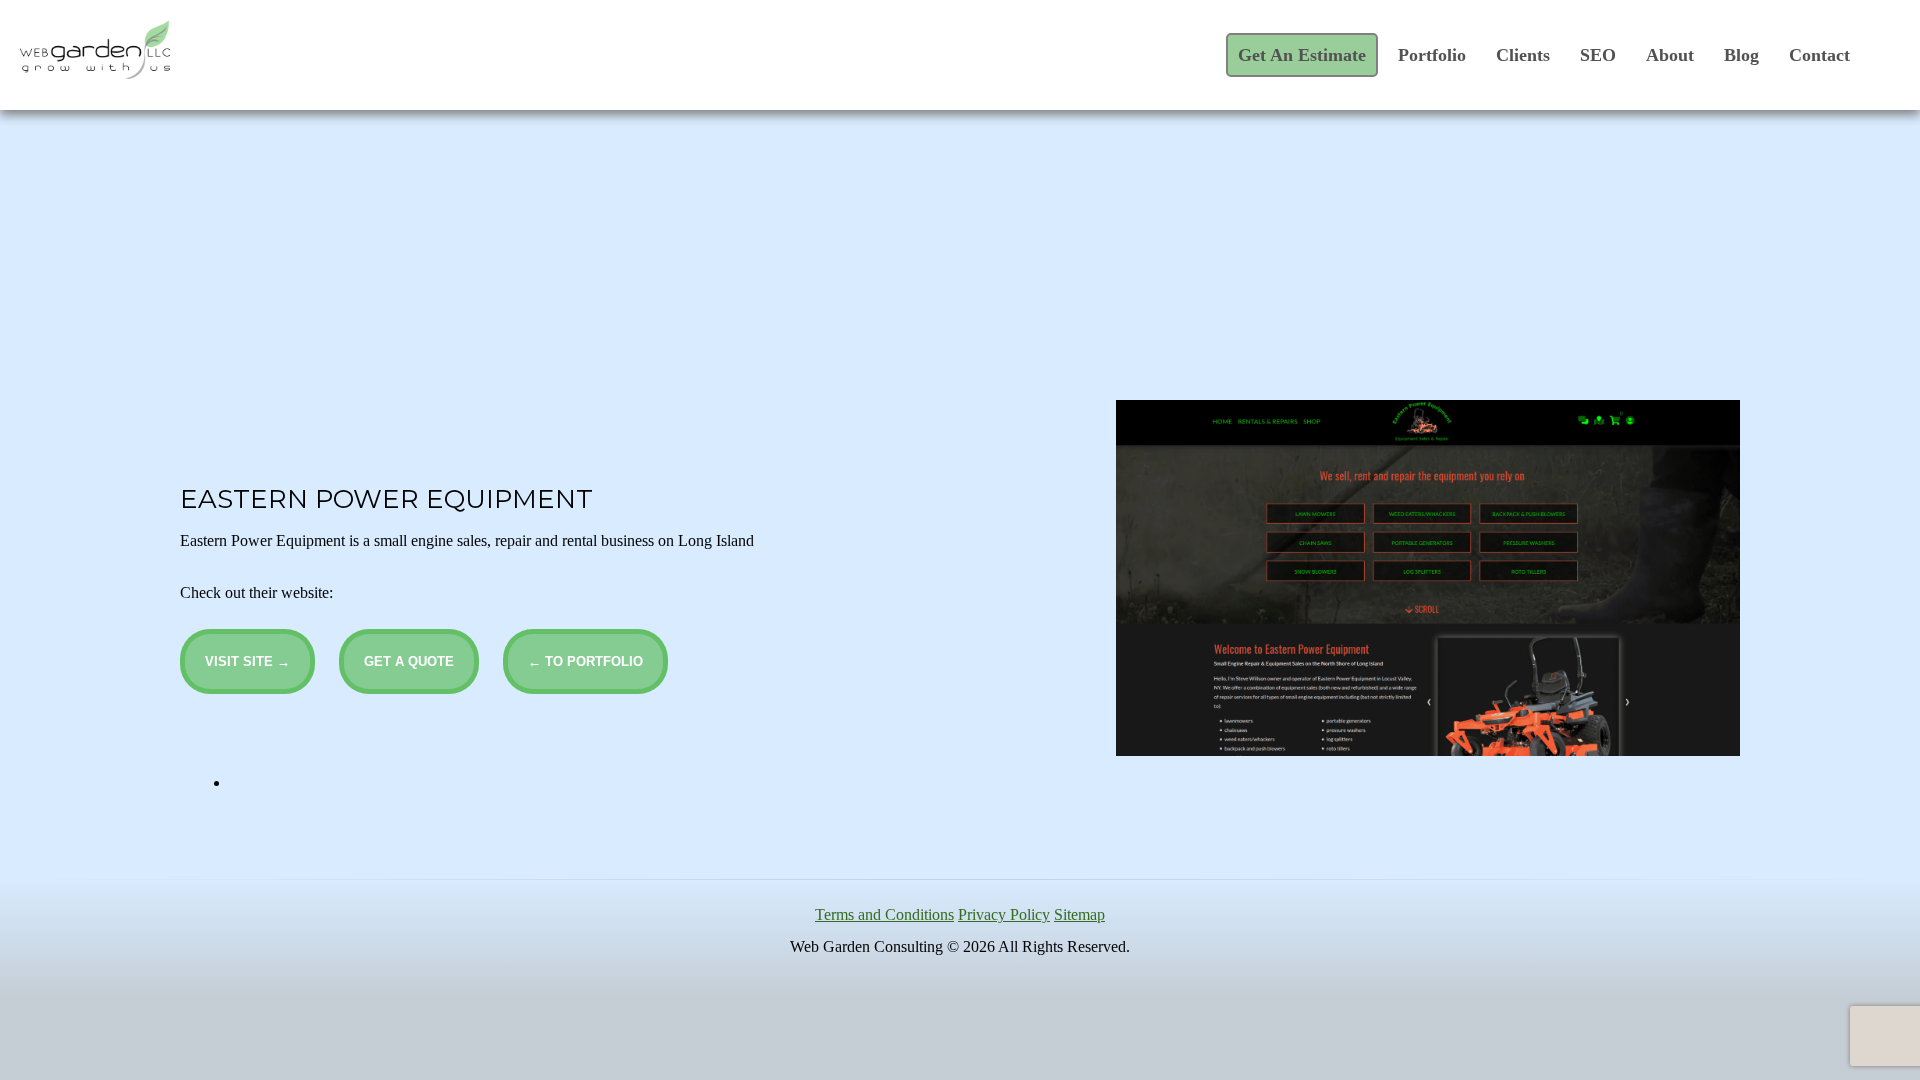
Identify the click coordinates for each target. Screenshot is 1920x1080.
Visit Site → (247, 661)
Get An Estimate (1302, 55)
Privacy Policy (1004, 914)
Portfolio (1432, 55)
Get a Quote (409, 661)
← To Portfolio (585, 661)
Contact (1819, 55)
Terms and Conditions (884, 914)
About (1670, 55)
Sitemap (1079, 914)
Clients (1523, 55)
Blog (1741, 55)
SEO (1598, 55)
